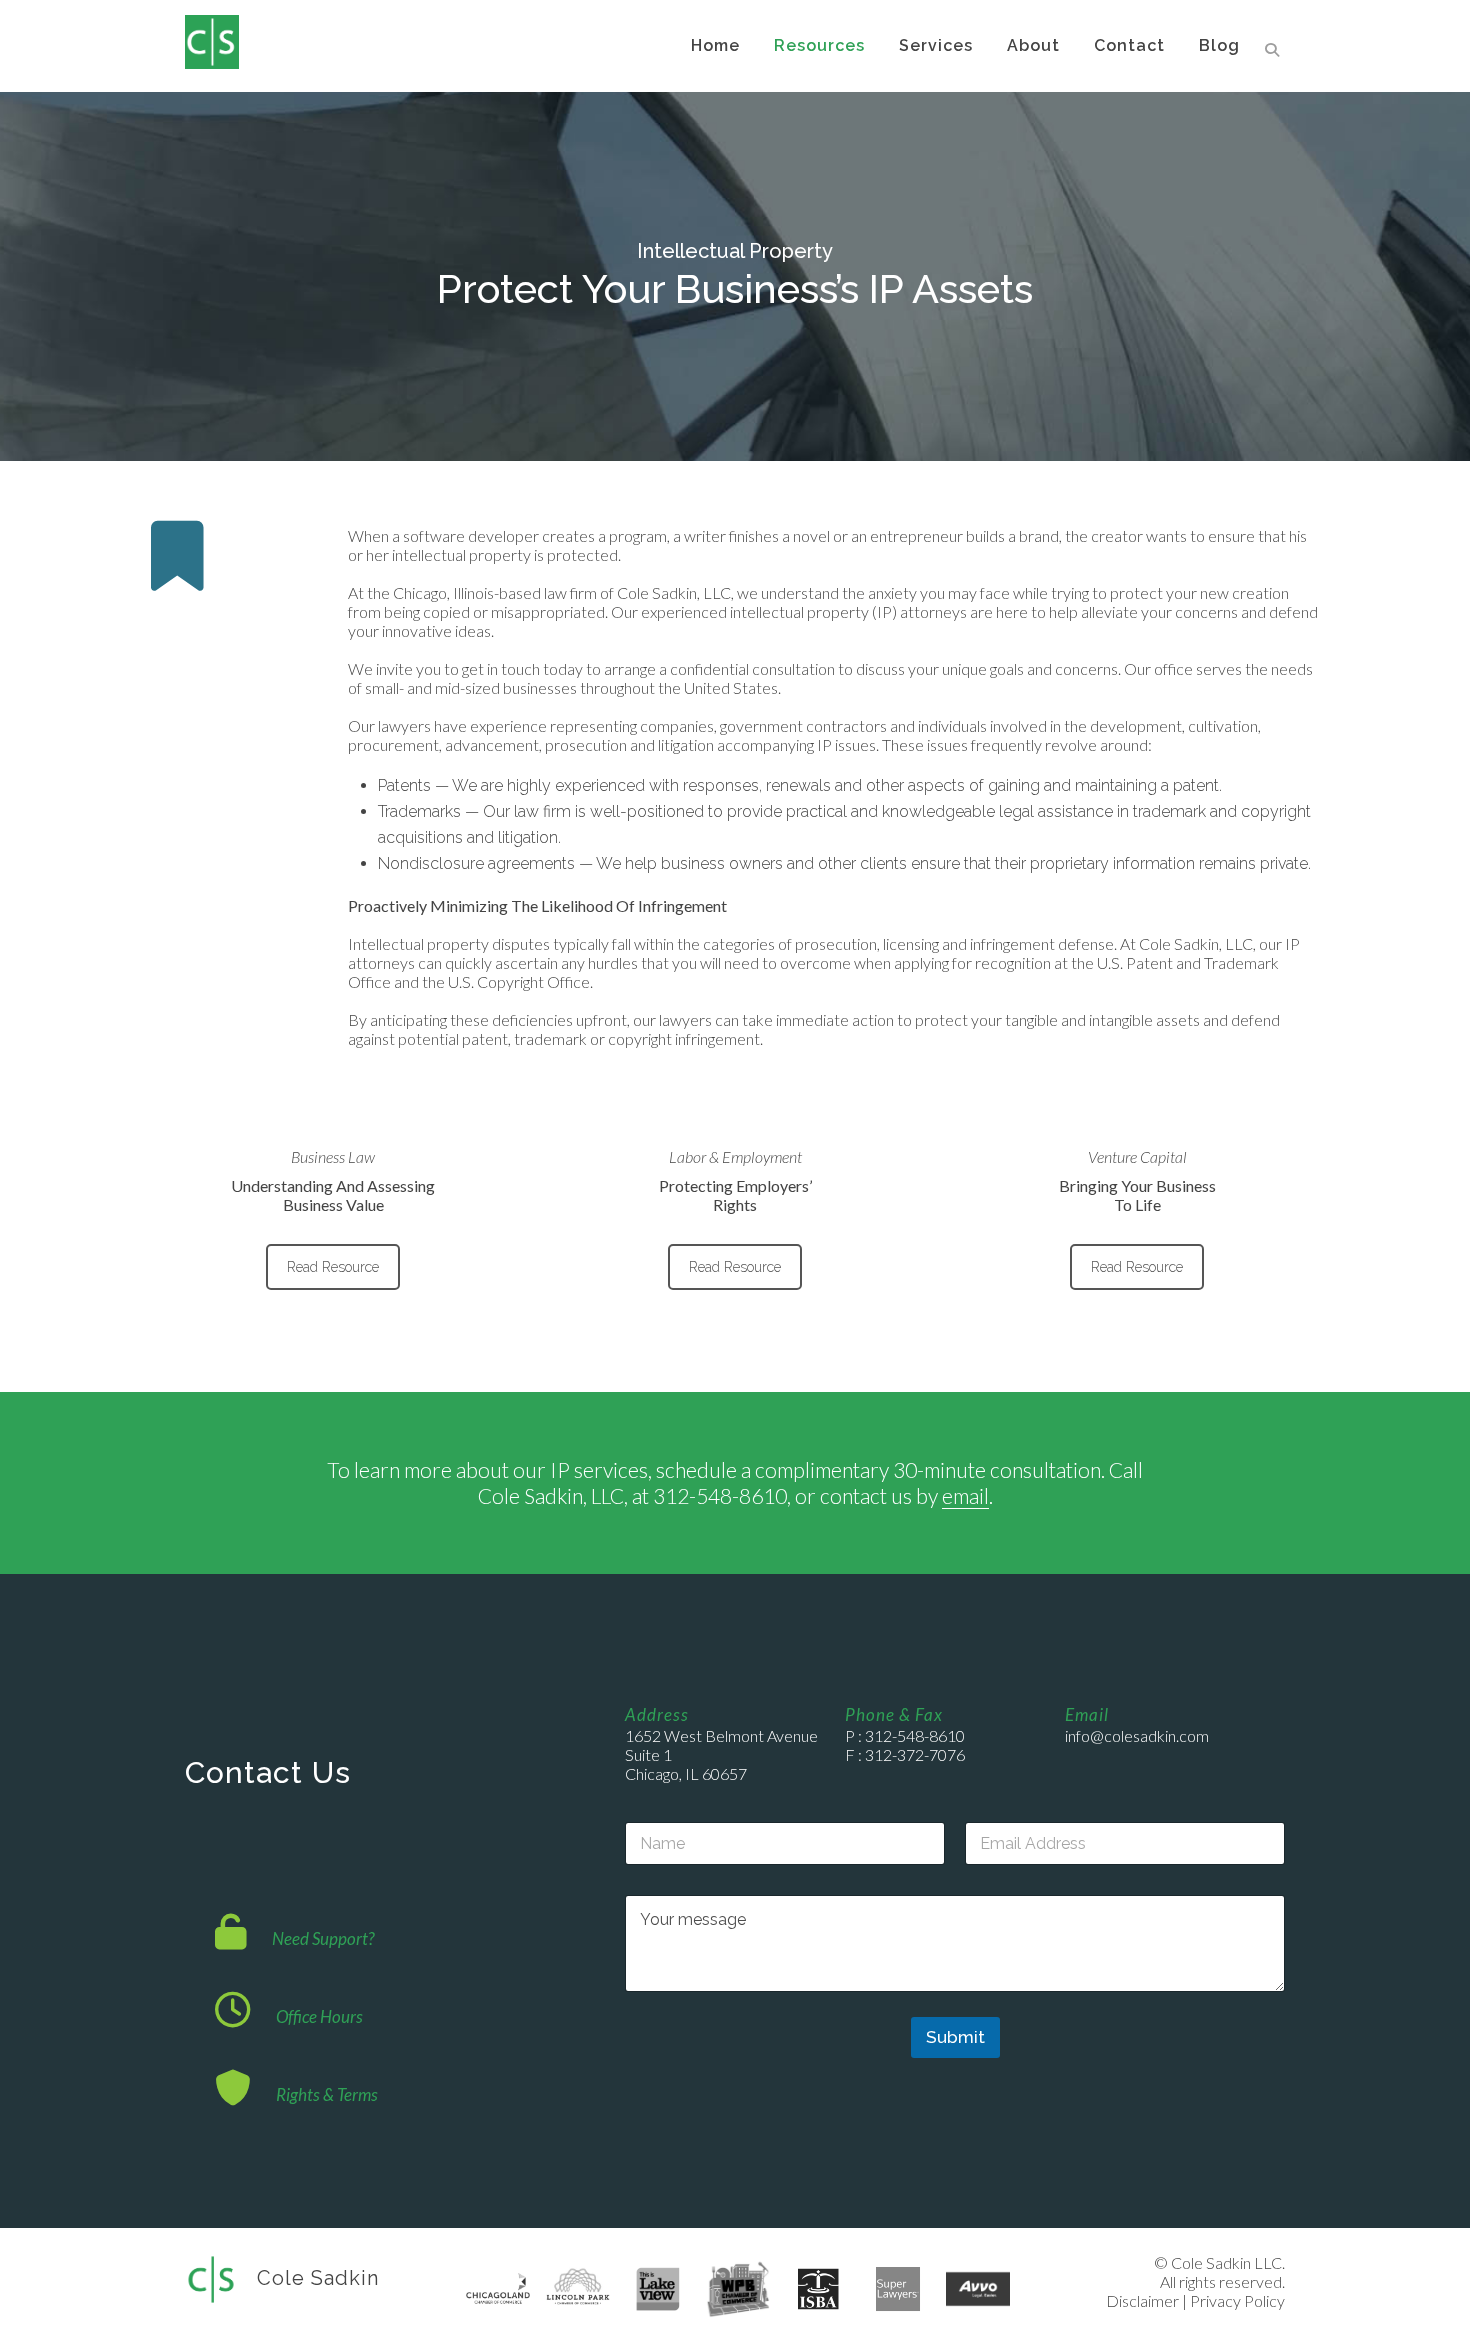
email (965, 1495)
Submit (955, 2037)
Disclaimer (1142, 2300)
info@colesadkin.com (1137, 1735)
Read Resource (333, 1267)
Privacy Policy (1237, 2300)
